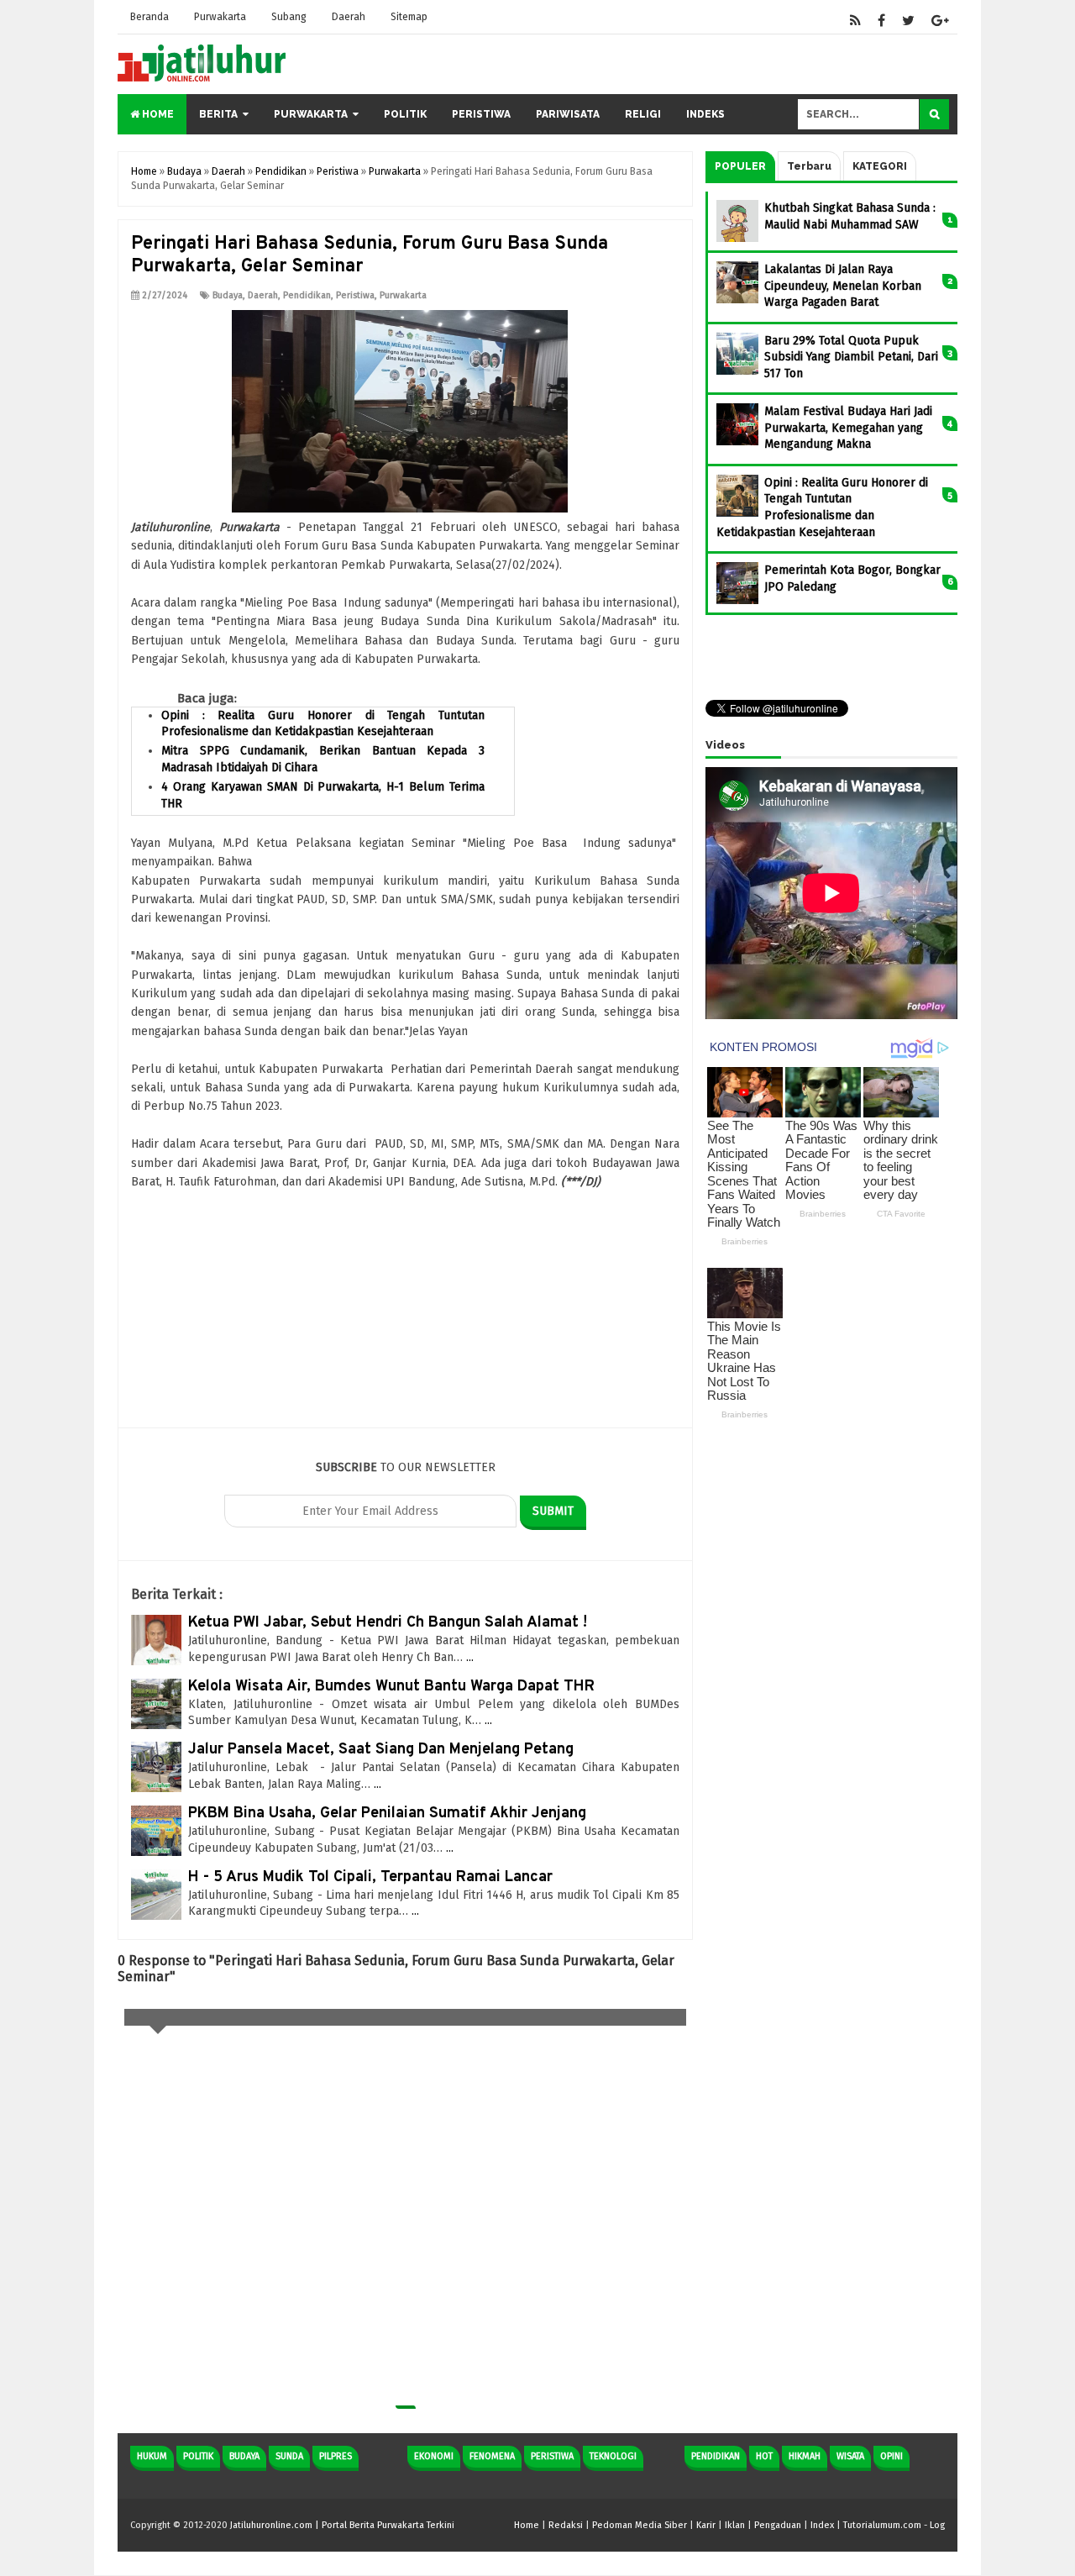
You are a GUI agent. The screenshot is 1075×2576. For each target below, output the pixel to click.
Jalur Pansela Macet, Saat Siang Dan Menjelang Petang (381, 1750)
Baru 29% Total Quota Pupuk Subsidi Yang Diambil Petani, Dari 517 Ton (851, 357)
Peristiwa (481, 114)
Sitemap (409, 17)
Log (937, 2525)
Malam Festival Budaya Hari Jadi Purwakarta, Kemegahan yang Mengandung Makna (848, 428)
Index (822, 2525)
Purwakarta (220, 17)
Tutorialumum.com (882, 2525)
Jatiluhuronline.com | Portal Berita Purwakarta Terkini (342, 2525)
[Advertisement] (405, 1310)
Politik (405, 114)
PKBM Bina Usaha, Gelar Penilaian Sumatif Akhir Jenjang (387, 1814)
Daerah (349, 17)
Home (157, 114)
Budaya (228, 295)
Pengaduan (778, 2525)
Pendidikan (307, 295)
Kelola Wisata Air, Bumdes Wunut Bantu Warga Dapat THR (391, 1687)
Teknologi (613, 2456)
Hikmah (805, 2456)
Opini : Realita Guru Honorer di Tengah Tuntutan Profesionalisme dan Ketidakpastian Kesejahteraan (323, 724)
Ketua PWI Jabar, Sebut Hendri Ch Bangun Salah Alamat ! (388, 1623)
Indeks (705, 114)
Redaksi (566, 2525)
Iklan (735, 2525)
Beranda (149, 17)
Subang (289, 17)
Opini (891, 2456)
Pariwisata (568, 114)
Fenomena (492, 2456)
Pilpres (336, 2456)
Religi (643, 114)
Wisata (850, 2456)
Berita (218, 114)
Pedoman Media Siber (640, 2525)
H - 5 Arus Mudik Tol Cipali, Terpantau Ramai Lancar (370, 1877)
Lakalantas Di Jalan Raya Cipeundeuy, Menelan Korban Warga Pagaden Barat (843, 286)
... (470, 1657)
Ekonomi (434, 2456)
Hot (764, 2456)
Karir (706, 2525)
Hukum (152, 2456)
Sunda (289, 2456)
